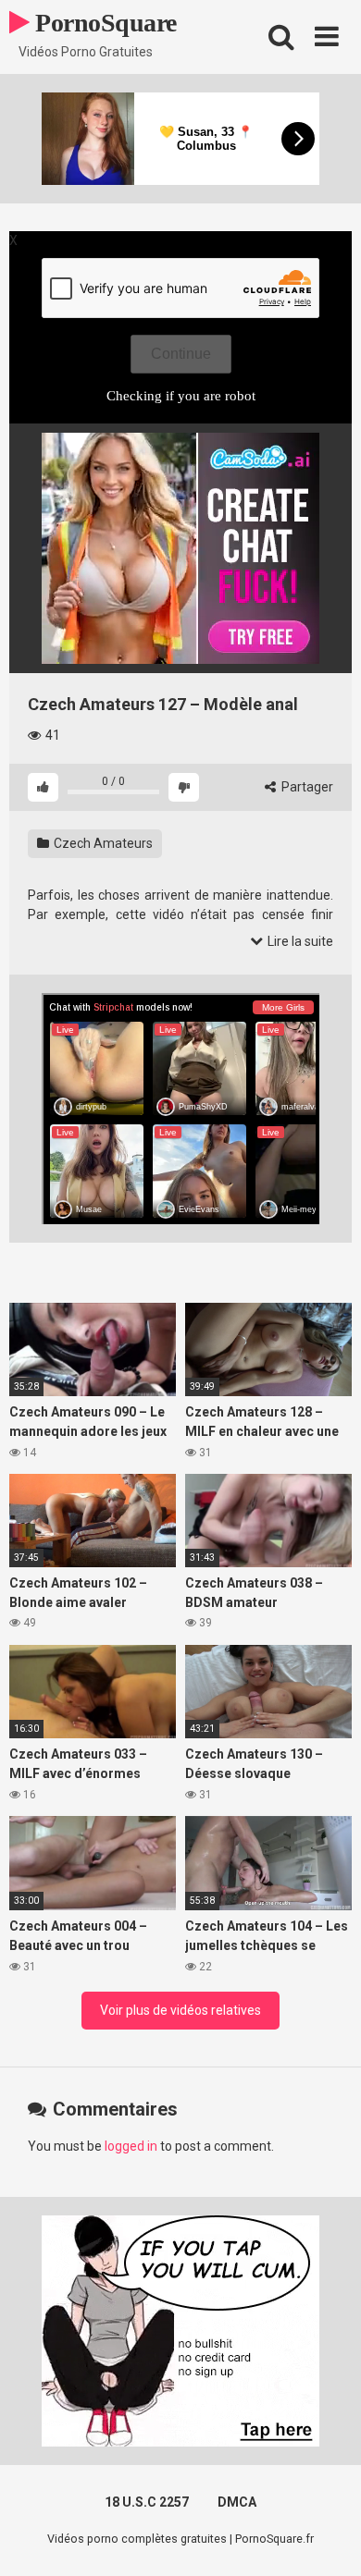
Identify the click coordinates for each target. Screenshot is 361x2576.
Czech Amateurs (102, 843)
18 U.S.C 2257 (147, 2502)
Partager (306, 787)
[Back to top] (327, 2539)
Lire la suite (299, 941)
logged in (131, 2146)
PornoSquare (103, 23)
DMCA (237, 2502)
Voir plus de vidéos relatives (180, 2010)
